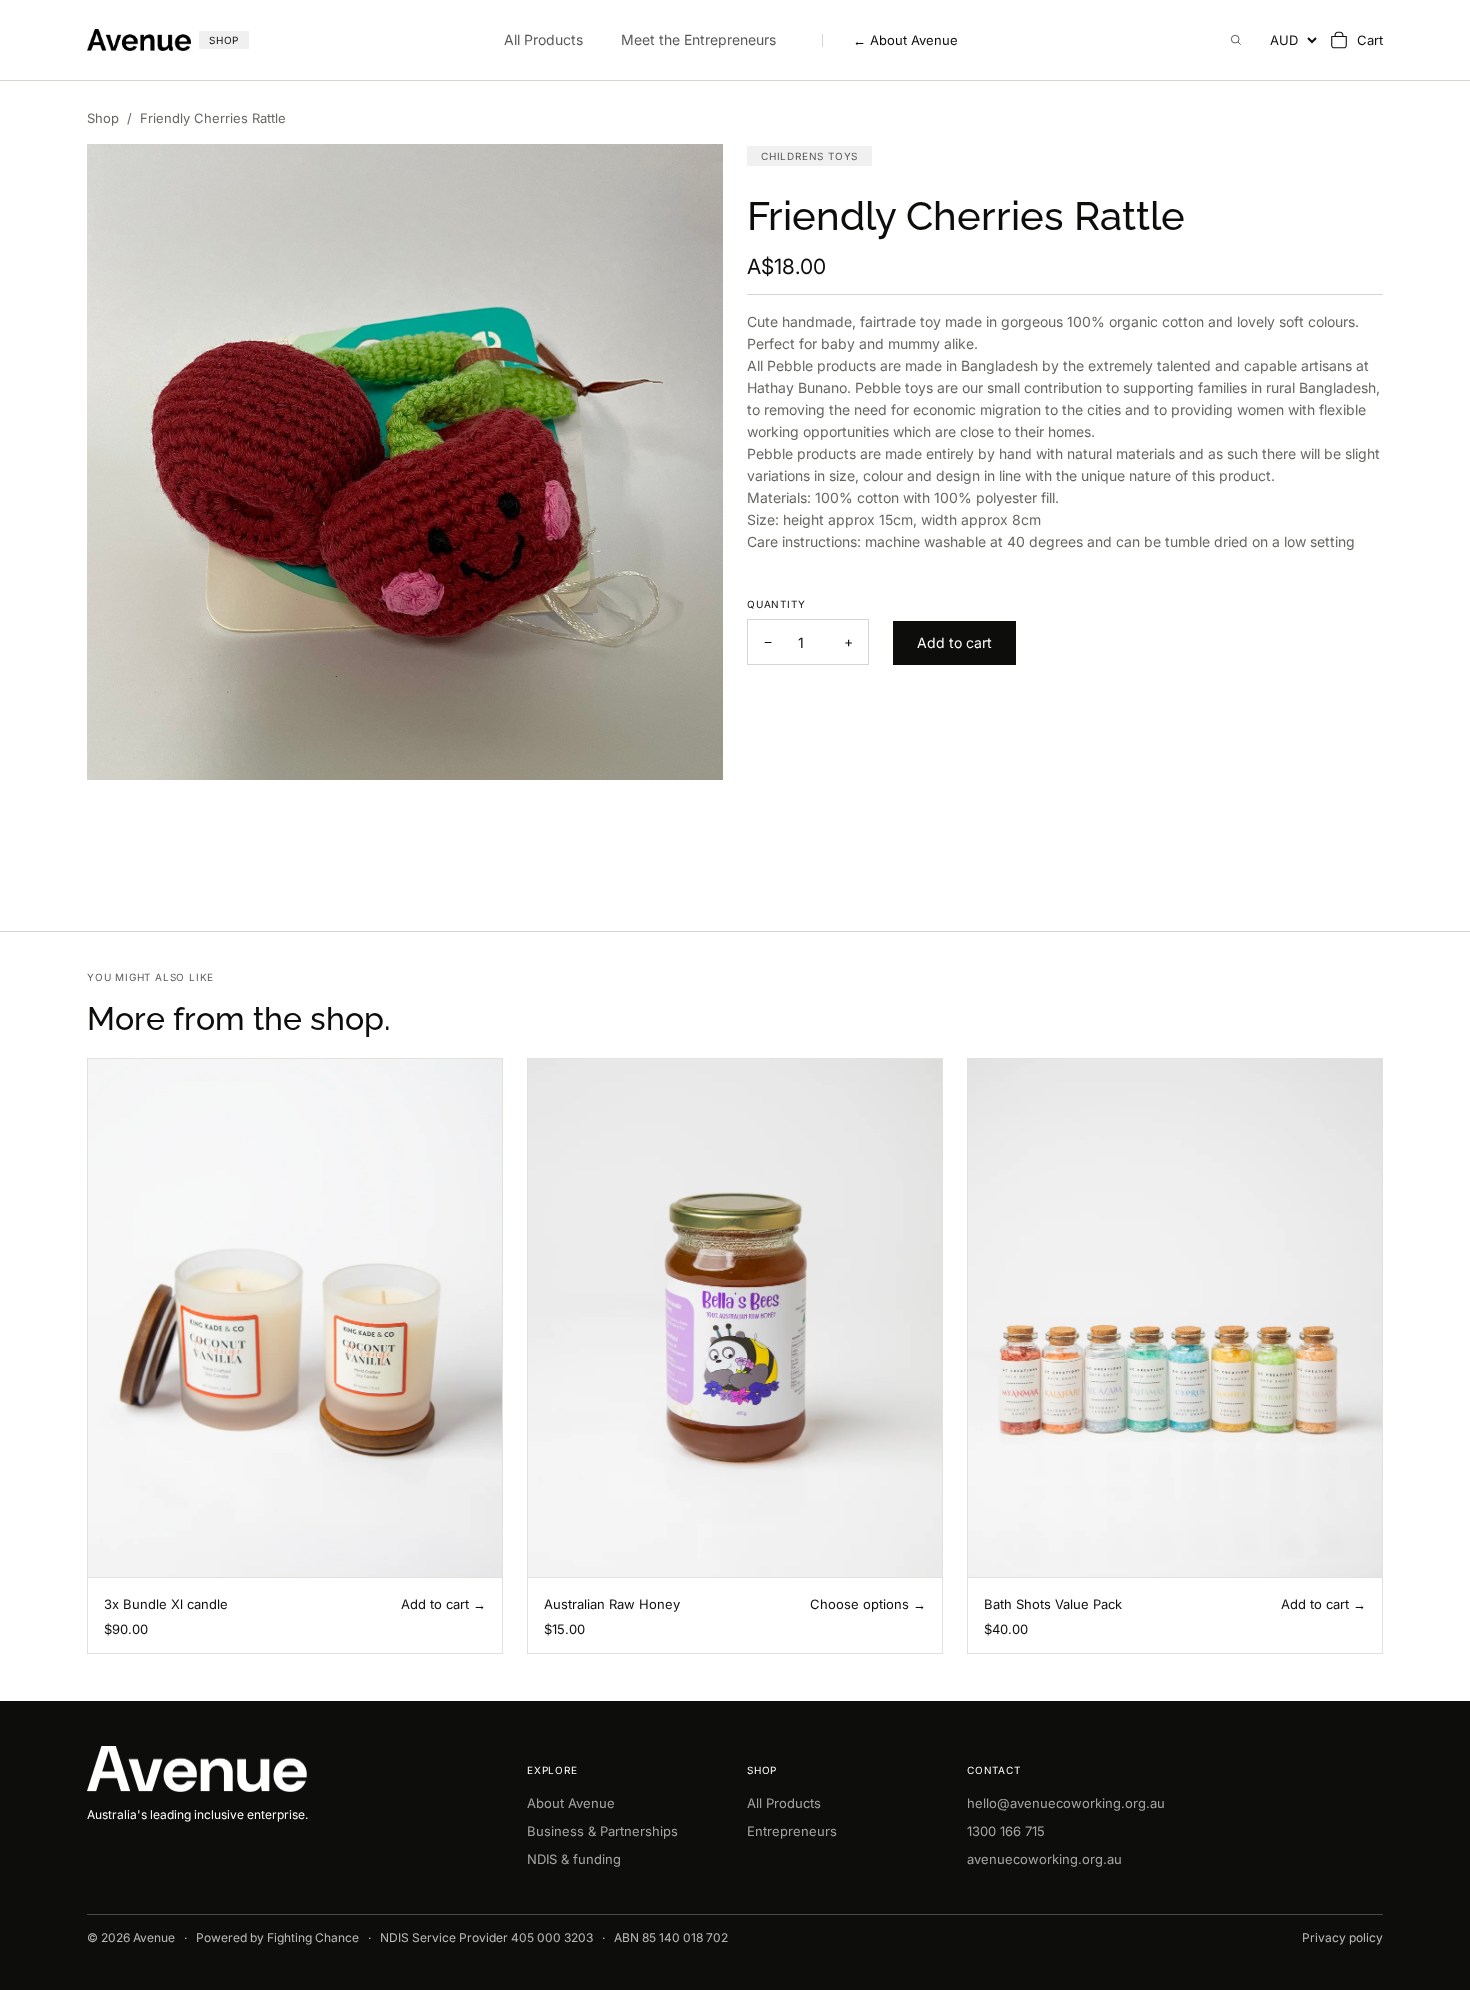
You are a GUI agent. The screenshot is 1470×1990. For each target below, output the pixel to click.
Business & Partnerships (602, 1831)
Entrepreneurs (792, 1831)
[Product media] (405, 462)
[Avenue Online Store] (295, 1769)
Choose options (859, 1604)
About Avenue (905, 40)
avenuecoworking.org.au (1044, 1859)
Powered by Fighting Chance (277, 1938)
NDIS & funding (574, 1859)
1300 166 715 (1006, 1831)
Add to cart (435, 1604)
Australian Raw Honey (612, 1604)
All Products (543, 39)
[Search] (1236, 40)
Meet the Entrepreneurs (698, 39)
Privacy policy (1342, 1938)
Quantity (776, 604)
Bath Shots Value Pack (1053, 1604)
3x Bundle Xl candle (166, 1604)
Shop (103, 118)
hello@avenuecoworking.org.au (1066, 1803)
